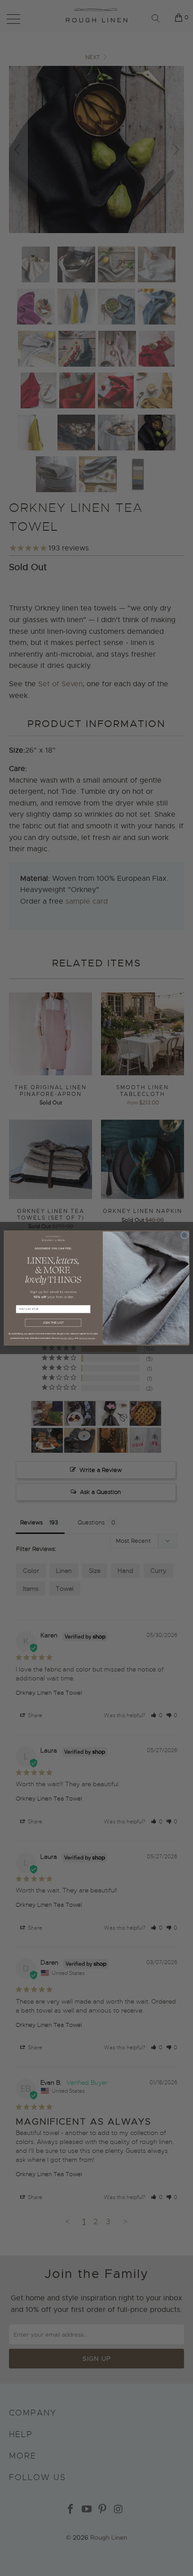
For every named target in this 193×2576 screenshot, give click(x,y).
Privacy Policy (67, 1338)
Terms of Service (87, 1338)
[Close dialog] (184, 1235)
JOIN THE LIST (53, 1323)
